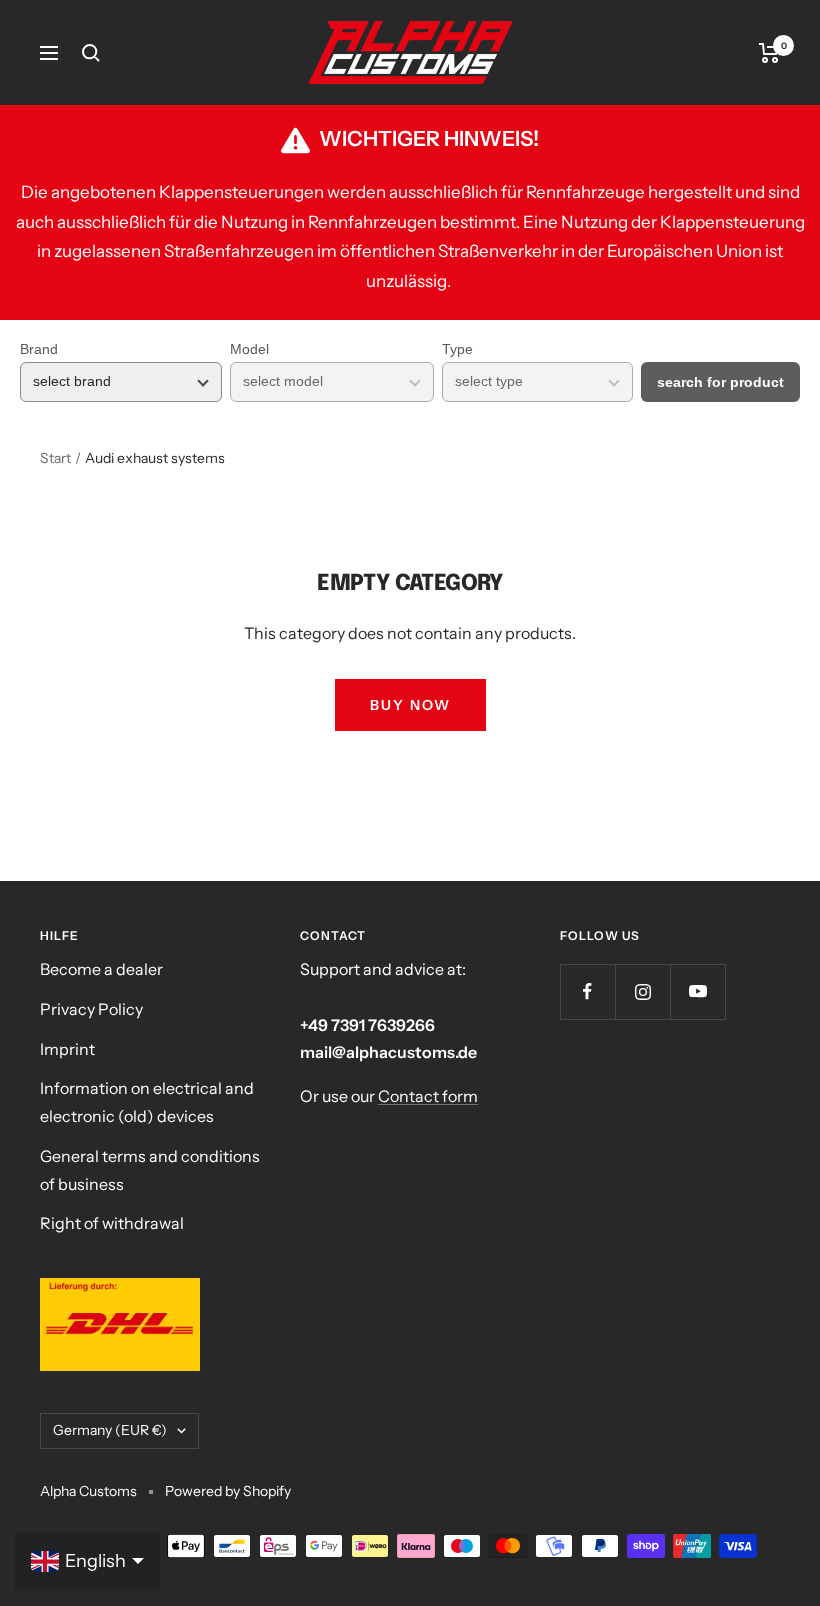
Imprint (67, 1049)
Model (249, 349)
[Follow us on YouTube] (697, 991)
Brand (39, 349)
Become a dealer (101, 969)
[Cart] (769, 53)
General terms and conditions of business (150, 1170)
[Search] (91, 53)
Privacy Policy (91, 1009)
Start (55, 458)
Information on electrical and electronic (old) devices (147, 1102)
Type (457, 349)
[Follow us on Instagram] (642, 991)
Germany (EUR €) (110, 1430)
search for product (720, 382)
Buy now (410, 705)
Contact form (428, 1096)
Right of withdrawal (112, 1223)
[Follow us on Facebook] (587, 991)
